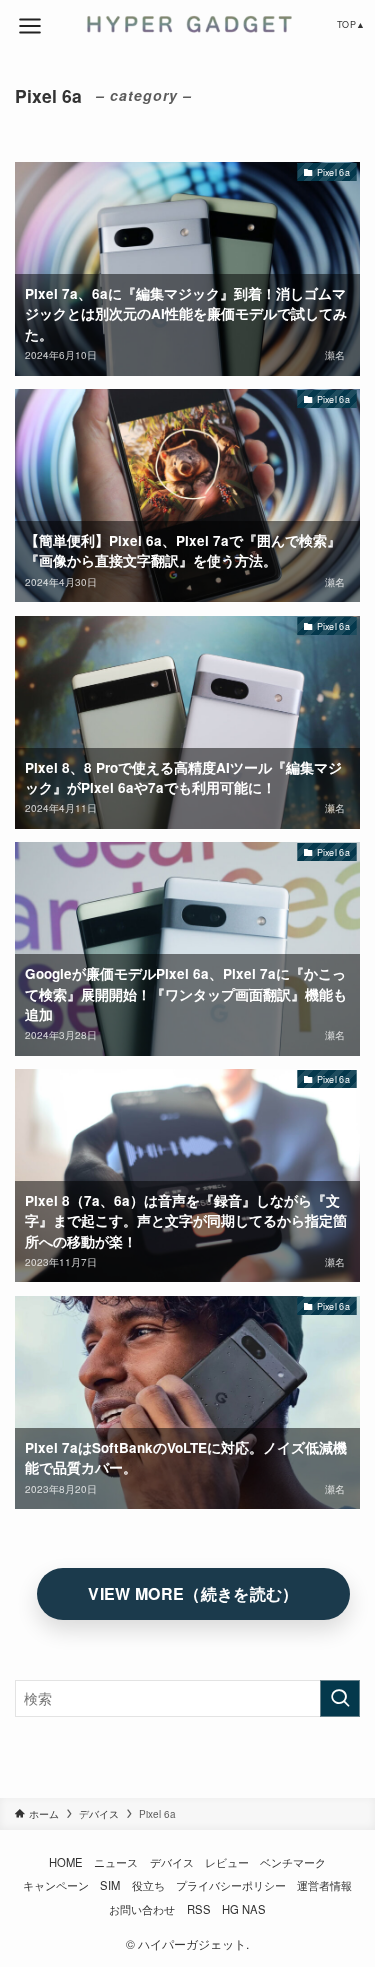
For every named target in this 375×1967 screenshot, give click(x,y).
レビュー (227, 1862)
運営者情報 (324, 1885)
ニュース (116, 1862)
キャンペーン (56, 1885)
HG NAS (244, 1909)
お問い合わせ (142, 1909)
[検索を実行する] (340, 1698)
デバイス (172, 1862)
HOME (66, 1862)
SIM (110, 1885)
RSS (199, 1909)
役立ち (148, 1885)
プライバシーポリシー (231, 1885)
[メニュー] (30, 26)
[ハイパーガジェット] (187, 24)
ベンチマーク (293, 1862)
